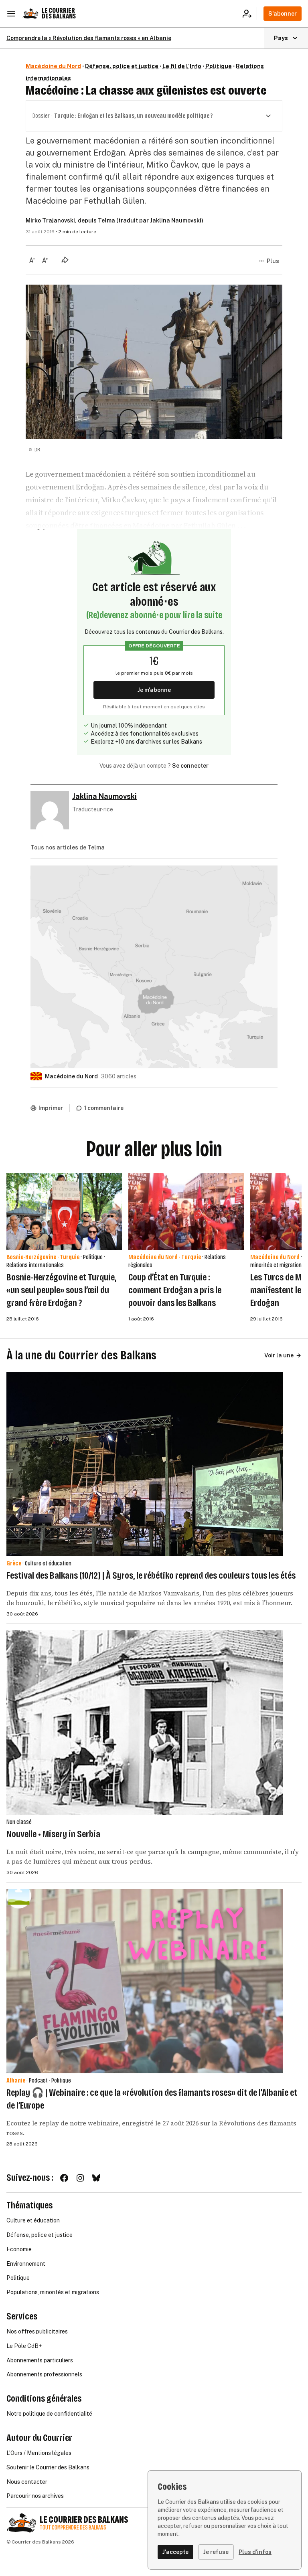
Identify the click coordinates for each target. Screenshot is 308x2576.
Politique (219, 66)
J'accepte (175, 2552)
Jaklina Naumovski (176, 220)
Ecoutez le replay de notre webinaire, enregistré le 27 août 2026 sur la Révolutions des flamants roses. (151, 2128)
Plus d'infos (255, 2552)
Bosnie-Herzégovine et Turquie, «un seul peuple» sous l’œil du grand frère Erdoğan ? (61, 1290)
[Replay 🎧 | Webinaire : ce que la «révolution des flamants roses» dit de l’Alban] (145, 1981)
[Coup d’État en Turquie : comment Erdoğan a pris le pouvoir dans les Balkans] (186, 1211)
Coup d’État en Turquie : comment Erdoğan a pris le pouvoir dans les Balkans (175, 1290)
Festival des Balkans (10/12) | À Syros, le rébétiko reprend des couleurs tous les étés (151, 1575)
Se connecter (190, 766)
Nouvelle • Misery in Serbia (53, 1834)
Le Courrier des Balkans (59, 13)
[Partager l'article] (65, 260)
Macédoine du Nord (53, 66)
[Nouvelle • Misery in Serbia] (145, 1723)
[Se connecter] (250, 14)
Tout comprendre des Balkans (73, 2528)
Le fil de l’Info (182, 66)
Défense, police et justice (122, 66)
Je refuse (216, 2552)
